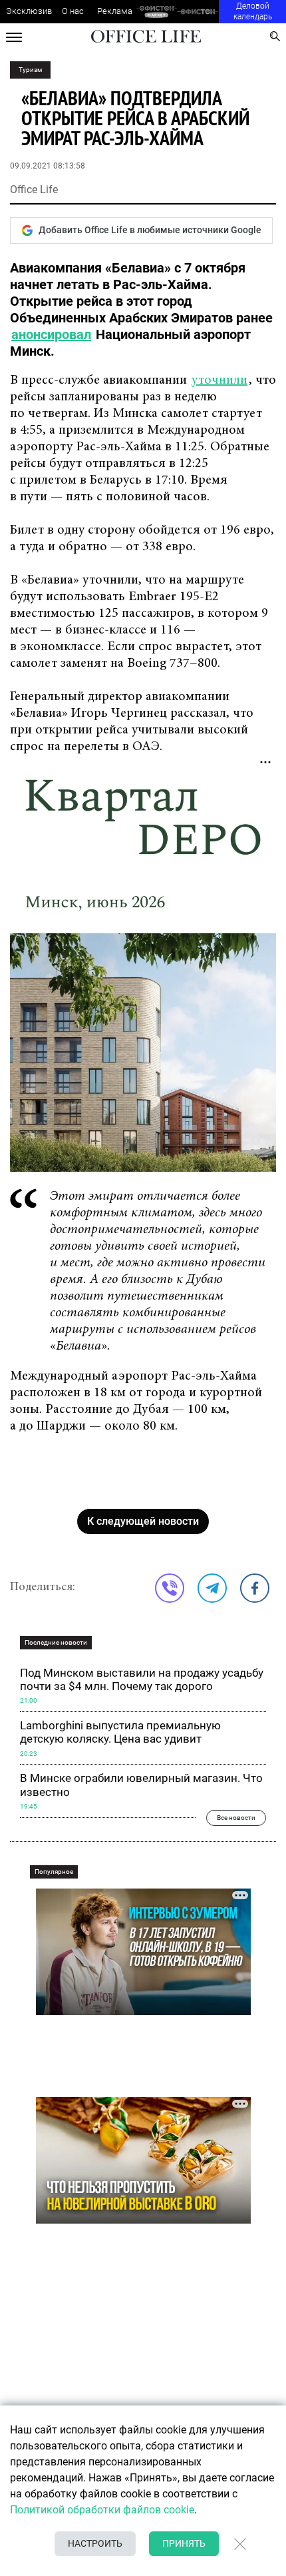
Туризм (30, 70)
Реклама (115, 11)
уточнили (219, 380)
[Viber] (170, 1588)
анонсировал (51, 334)
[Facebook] (255, 1588)
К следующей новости (143, 1521)
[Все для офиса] (198, 12)
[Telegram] (212, 1588)
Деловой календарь (253, 11)
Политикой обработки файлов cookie (102, 2510)
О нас (73, 11)
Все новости (236, 1818)
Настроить (95, 2543)
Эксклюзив (29, 11)
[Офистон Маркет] (157, 12)
